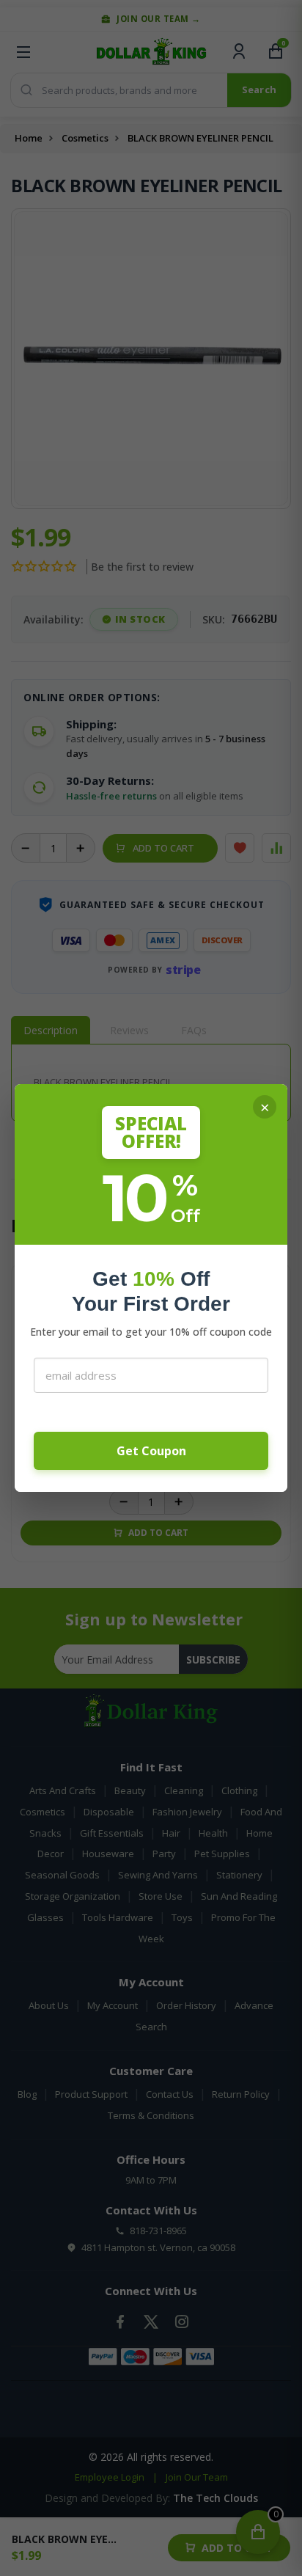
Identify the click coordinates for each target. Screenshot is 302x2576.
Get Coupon (151, 1451)
